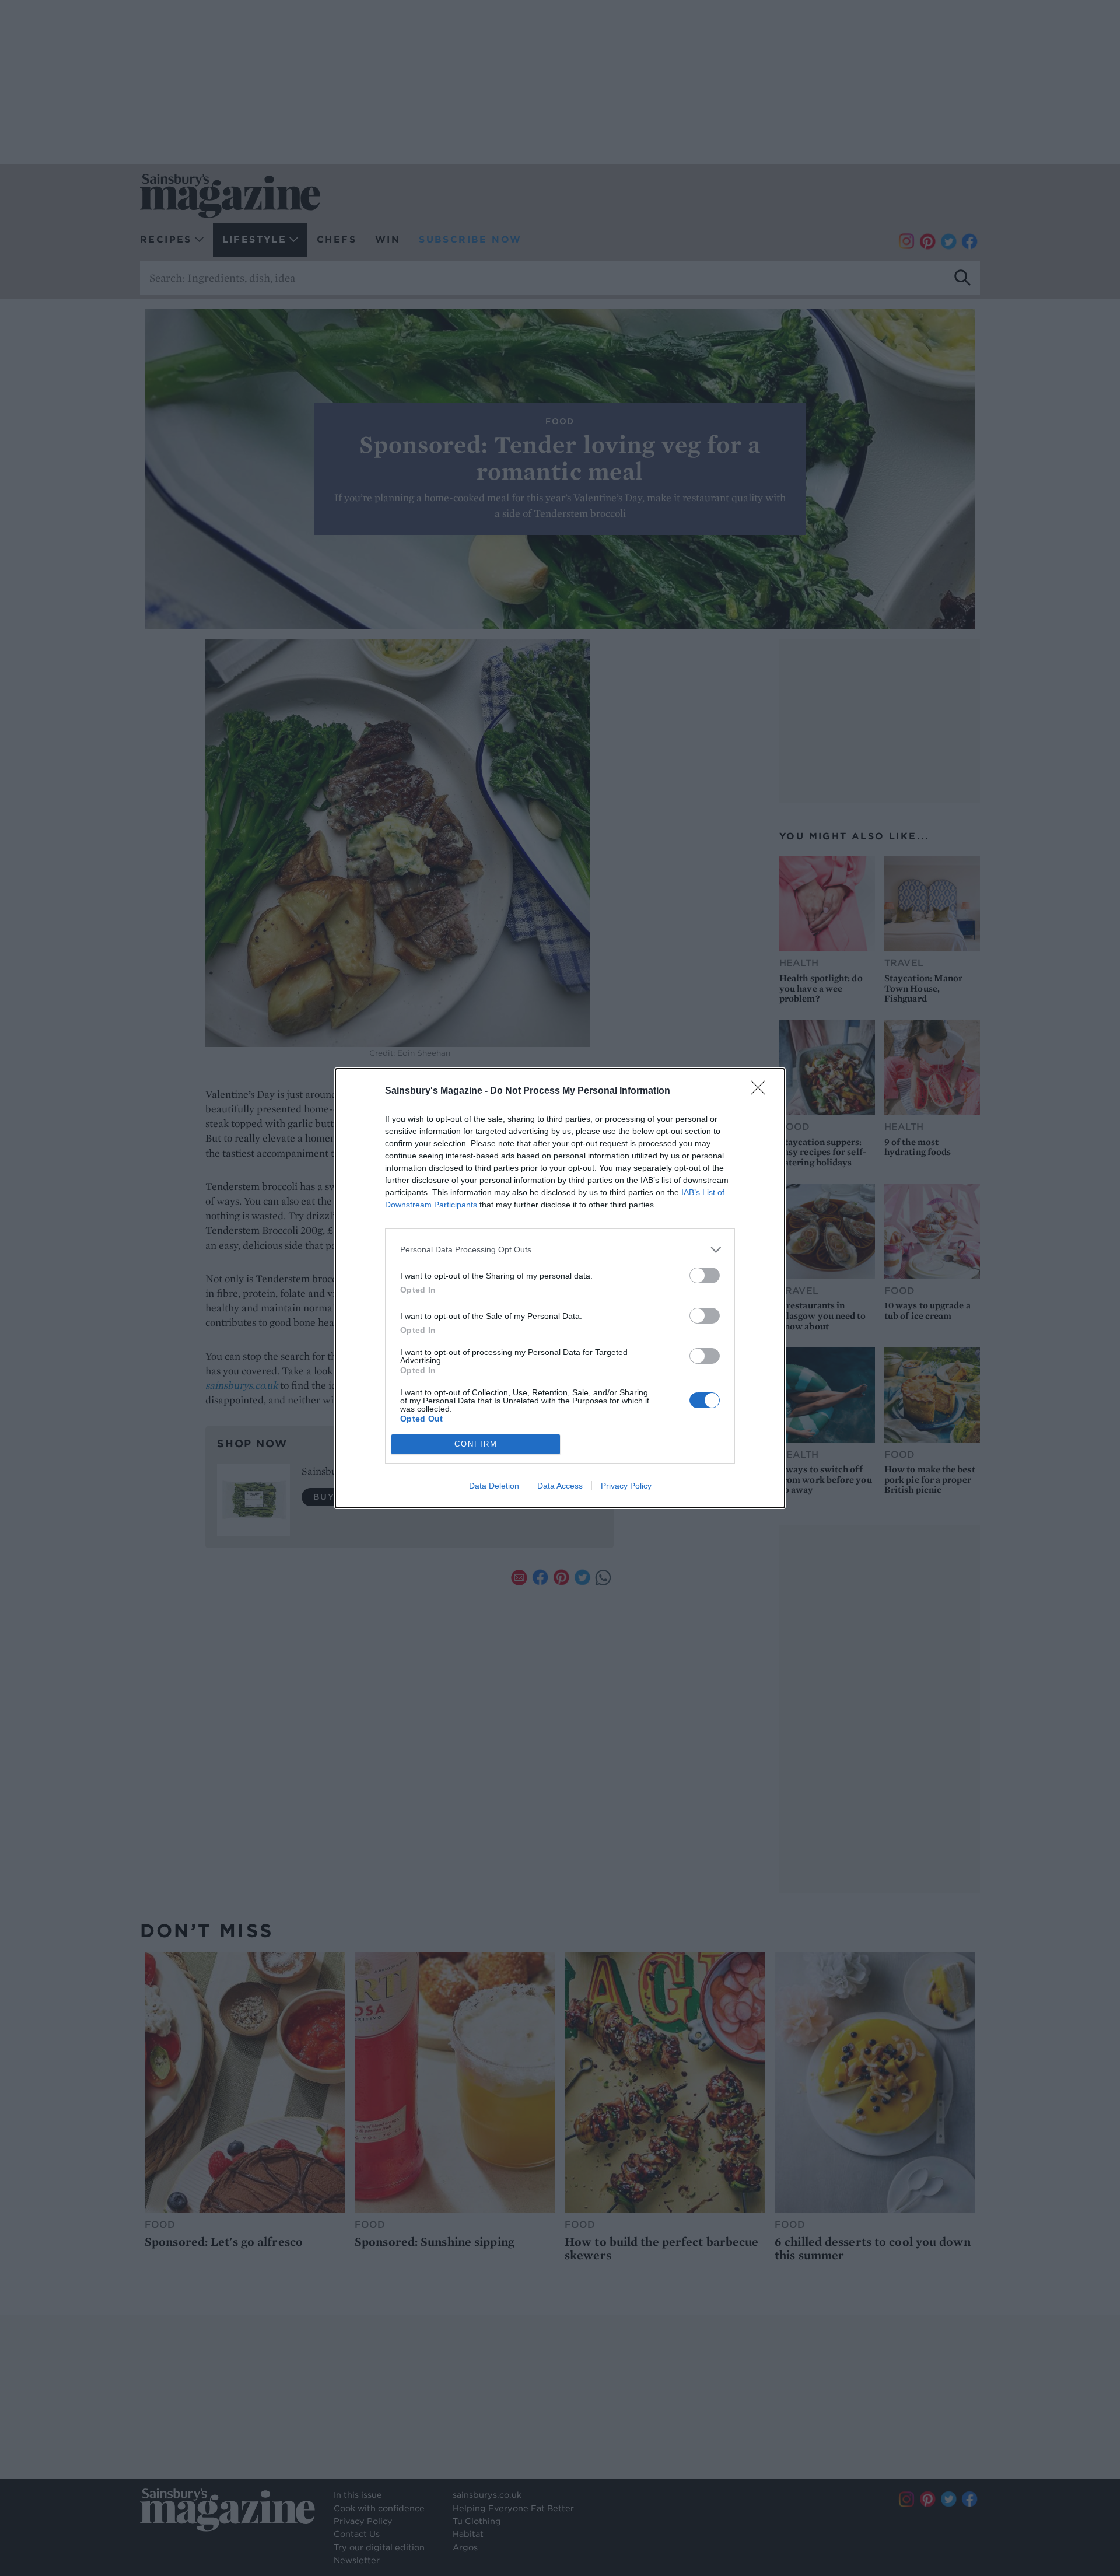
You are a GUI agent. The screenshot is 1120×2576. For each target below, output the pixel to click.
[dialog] (560, 1288)
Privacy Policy (626, 1486)
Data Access (560, 1486)
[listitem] (560, 1250)
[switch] (705, 1275)
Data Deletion (494, 1486)
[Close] (762, 1091)
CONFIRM (476, 1444)
